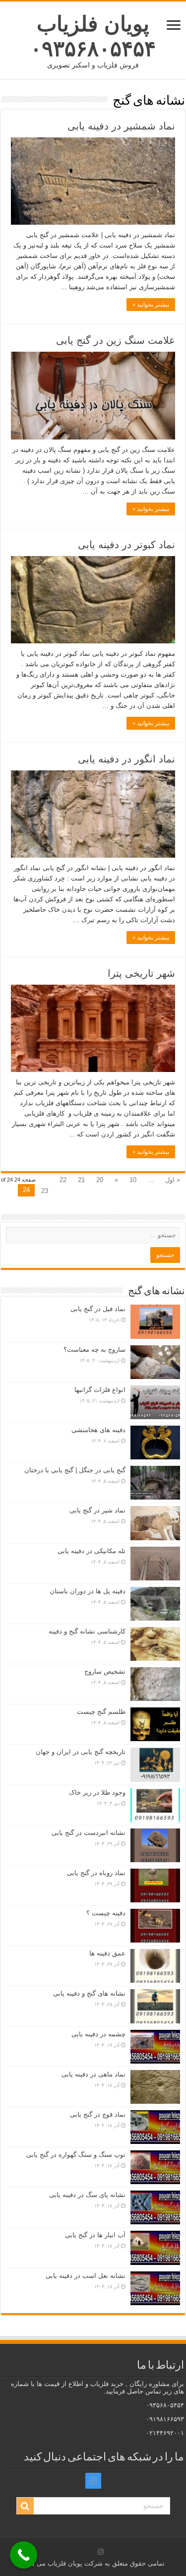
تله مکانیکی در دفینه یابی (92, 1551)
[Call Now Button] (24, 2555)
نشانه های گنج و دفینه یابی (89, 1993)
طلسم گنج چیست (101, 1712)
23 (45, 1191)
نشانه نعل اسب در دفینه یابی (86, 2276)
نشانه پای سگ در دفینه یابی (87, 2195)
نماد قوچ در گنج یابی (98, 2114)
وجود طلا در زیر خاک (97, 1792)
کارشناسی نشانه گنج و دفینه (87, 1631)
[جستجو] (25, 2506)
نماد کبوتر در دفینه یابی (126, 545)
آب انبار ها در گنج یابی (95, 2235)
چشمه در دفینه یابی (98, 2034)
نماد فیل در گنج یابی (98, 1309)
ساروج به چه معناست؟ (94, 1350)
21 (81, 1180)
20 (100, 1180)
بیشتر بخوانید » (151, 305)
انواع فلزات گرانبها (100, 1390)
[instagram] (93, 2481)
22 (63, 1180)
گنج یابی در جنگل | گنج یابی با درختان (75, 1470)
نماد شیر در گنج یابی (97, 1510)
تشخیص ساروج (105, 1671)
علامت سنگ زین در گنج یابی (116, 340)
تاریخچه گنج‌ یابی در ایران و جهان (81, 1752)
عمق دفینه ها (107, 1953)
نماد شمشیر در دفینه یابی (121, 126)
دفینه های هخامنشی (98, 1430)
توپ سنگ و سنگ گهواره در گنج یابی (76, 2155)
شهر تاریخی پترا (141, 973)
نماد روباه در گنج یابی (96, 1873)
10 (133, 1180)
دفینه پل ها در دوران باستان (88, 1591)
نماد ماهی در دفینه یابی (93, 2074)
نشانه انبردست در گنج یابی (89, 1833)
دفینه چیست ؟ (106, 1913)
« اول (173, 1180)
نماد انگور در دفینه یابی (126, 759)
